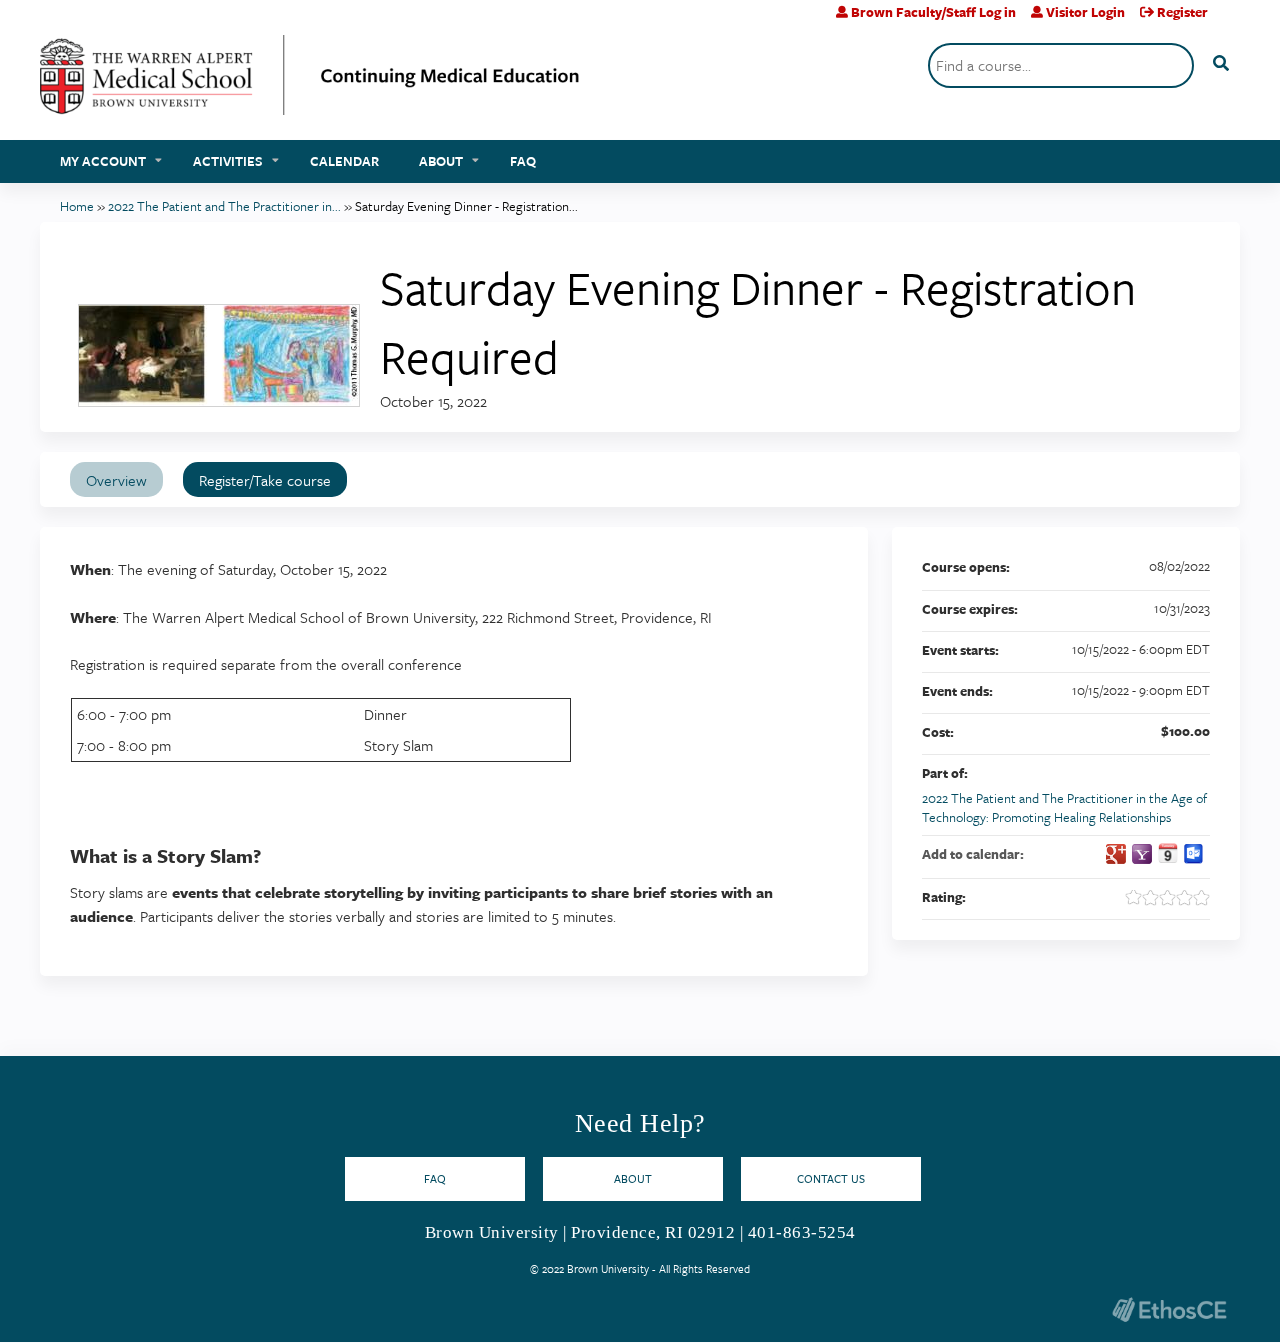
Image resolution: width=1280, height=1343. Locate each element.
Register (1182, 12)
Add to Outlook (1194, 854)
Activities (228, 161)
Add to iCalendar (1168, 853)
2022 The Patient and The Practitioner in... (224, 206)
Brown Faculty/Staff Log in (933, 12)
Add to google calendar (1116, 854)
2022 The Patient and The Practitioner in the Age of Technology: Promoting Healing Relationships (1064, 807)
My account (103, 161)
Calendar (344, 161)
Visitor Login (1085, 12)
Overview (116, 480)
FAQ (523, 161)
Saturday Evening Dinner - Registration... (466, 206)
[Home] (310, 82)
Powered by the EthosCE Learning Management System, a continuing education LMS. (1169, 1309)
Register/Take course (265, 480)
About (441, 161)
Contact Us (831, 1178)
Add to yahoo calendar (1142, 854)
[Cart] (1231, 19)
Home (77, 206)
